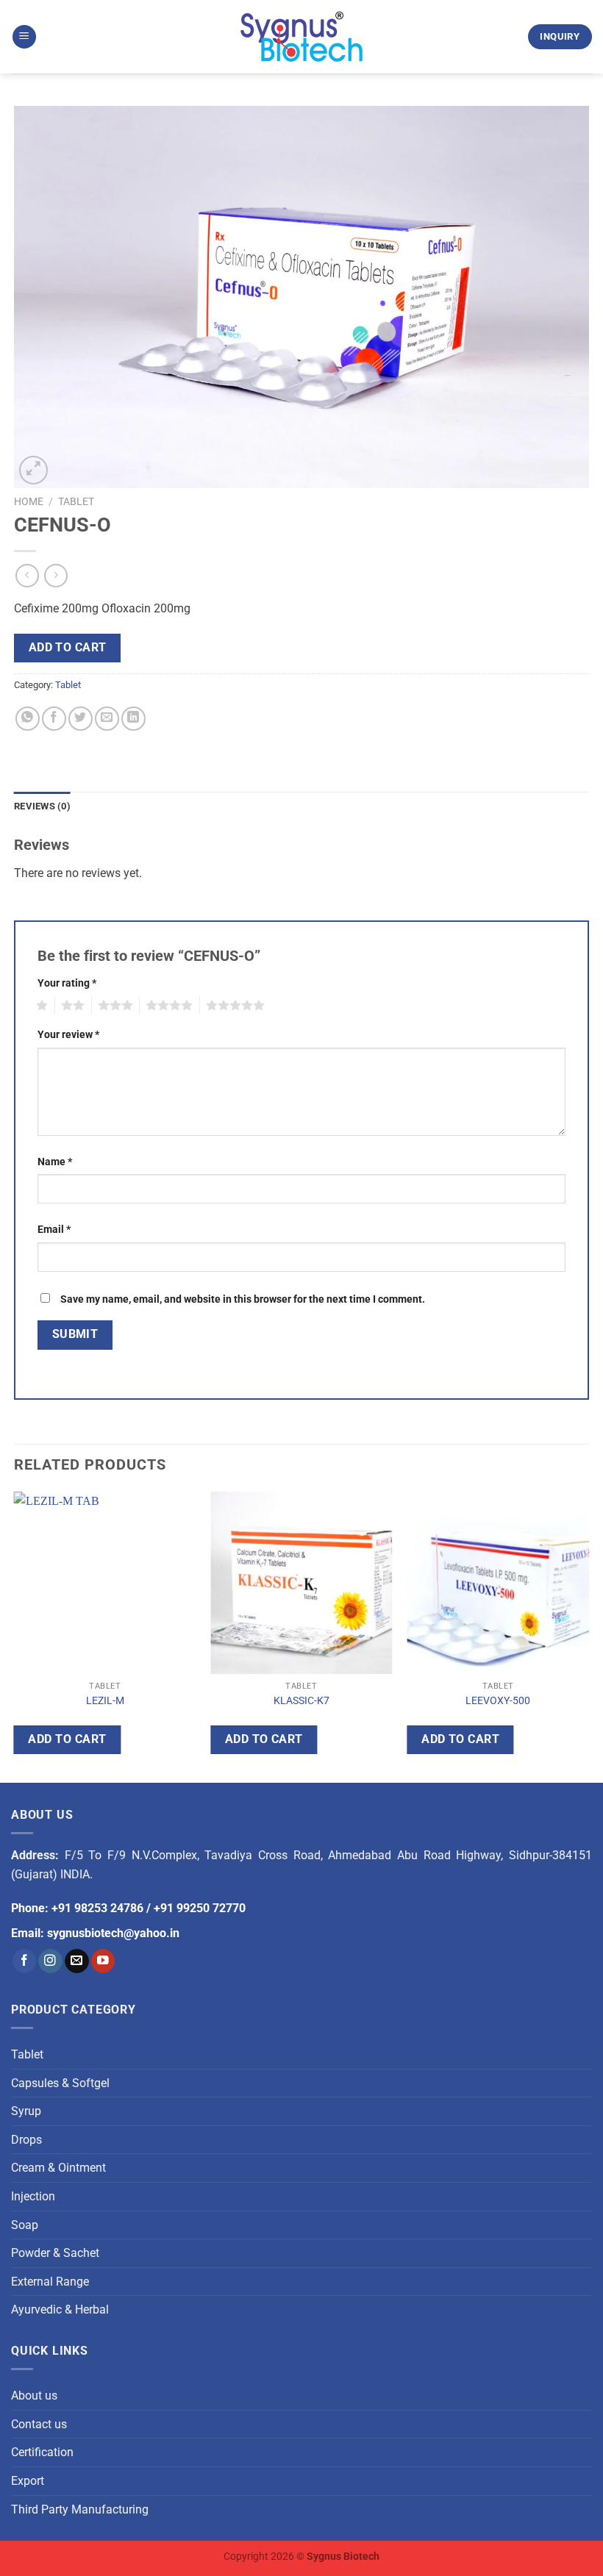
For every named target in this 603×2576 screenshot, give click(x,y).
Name (55, 1162)
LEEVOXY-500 (498, 1701)
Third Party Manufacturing (80, 2509)
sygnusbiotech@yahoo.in (113, 1933)
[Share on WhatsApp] (28, 719)
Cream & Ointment (58, 2168)
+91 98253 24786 (97, 1908)
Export (28, 2481)
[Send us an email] (77, 1961)
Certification (42, 2452)
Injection (33, 2196)
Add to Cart (68, 648)
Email (54, 1230)
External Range (50, 2282)
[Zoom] (33, 470)
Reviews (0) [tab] (42, 806)
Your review (68, 1035)
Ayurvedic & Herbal (60, 2310)
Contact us (39, 2424)
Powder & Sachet (55, 2253)
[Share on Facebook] (54, 719)
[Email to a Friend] (107, 719)
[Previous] (15, 1634)
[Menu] (24, 37)
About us (34, 2396)
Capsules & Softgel (60, 2083)
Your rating (67, 983)
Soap (25, 2225)
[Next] (588, 1634)
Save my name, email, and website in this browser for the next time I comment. (243, 1299)
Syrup (26, 2111)
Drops (26, 2140)
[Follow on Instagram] (50, 1961)
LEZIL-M (105, 1701)
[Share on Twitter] (81, 719)
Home (29, 501)
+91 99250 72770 (200, 1908)
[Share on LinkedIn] (133, 719)
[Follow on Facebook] (25, 1961)
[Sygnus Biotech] (301, 37)
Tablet (76, 501)
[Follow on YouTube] (103, 1961)
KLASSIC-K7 (301, 1701)
